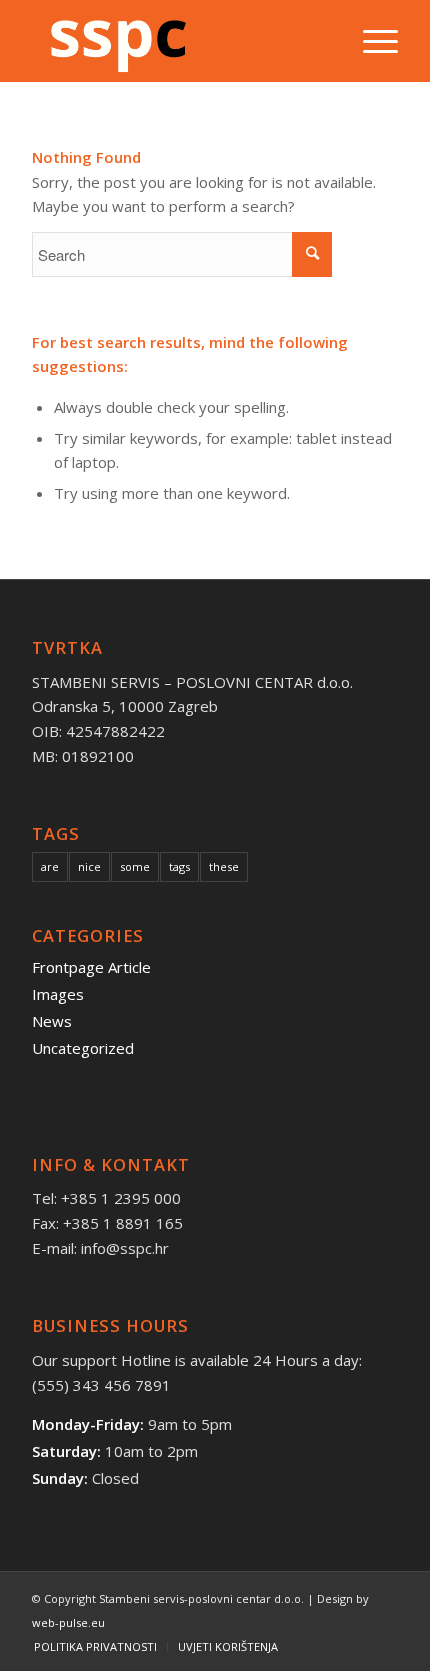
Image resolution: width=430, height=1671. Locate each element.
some (135, 866)
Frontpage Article (91, 967)
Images (58, 994)
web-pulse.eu (68, 1622)
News (52, 1021)
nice (89, 866)
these (224, 866)
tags (179, 866)
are (50, 866)
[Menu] (370, 41)
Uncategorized (83, 1048)
